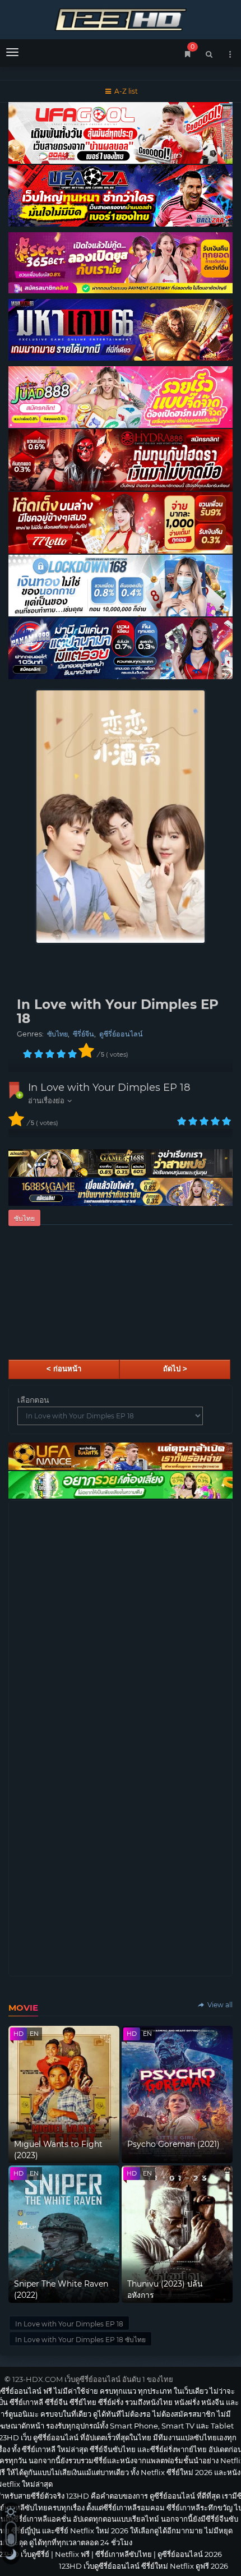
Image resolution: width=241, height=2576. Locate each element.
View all (219, 2005)
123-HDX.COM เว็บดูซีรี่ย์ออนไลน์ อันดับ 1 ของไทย (93, 2379)
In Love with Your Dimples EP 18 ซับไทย (80, 2340)
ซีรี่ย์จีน (84, 1034)
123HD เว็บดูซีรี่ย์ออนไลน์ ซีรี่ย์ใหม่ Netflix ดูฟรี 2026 (121, 18)
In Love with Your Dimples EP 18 (109, 1087)
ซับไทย (57, 1034)
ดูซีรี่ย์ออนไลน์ (121, 1034)
